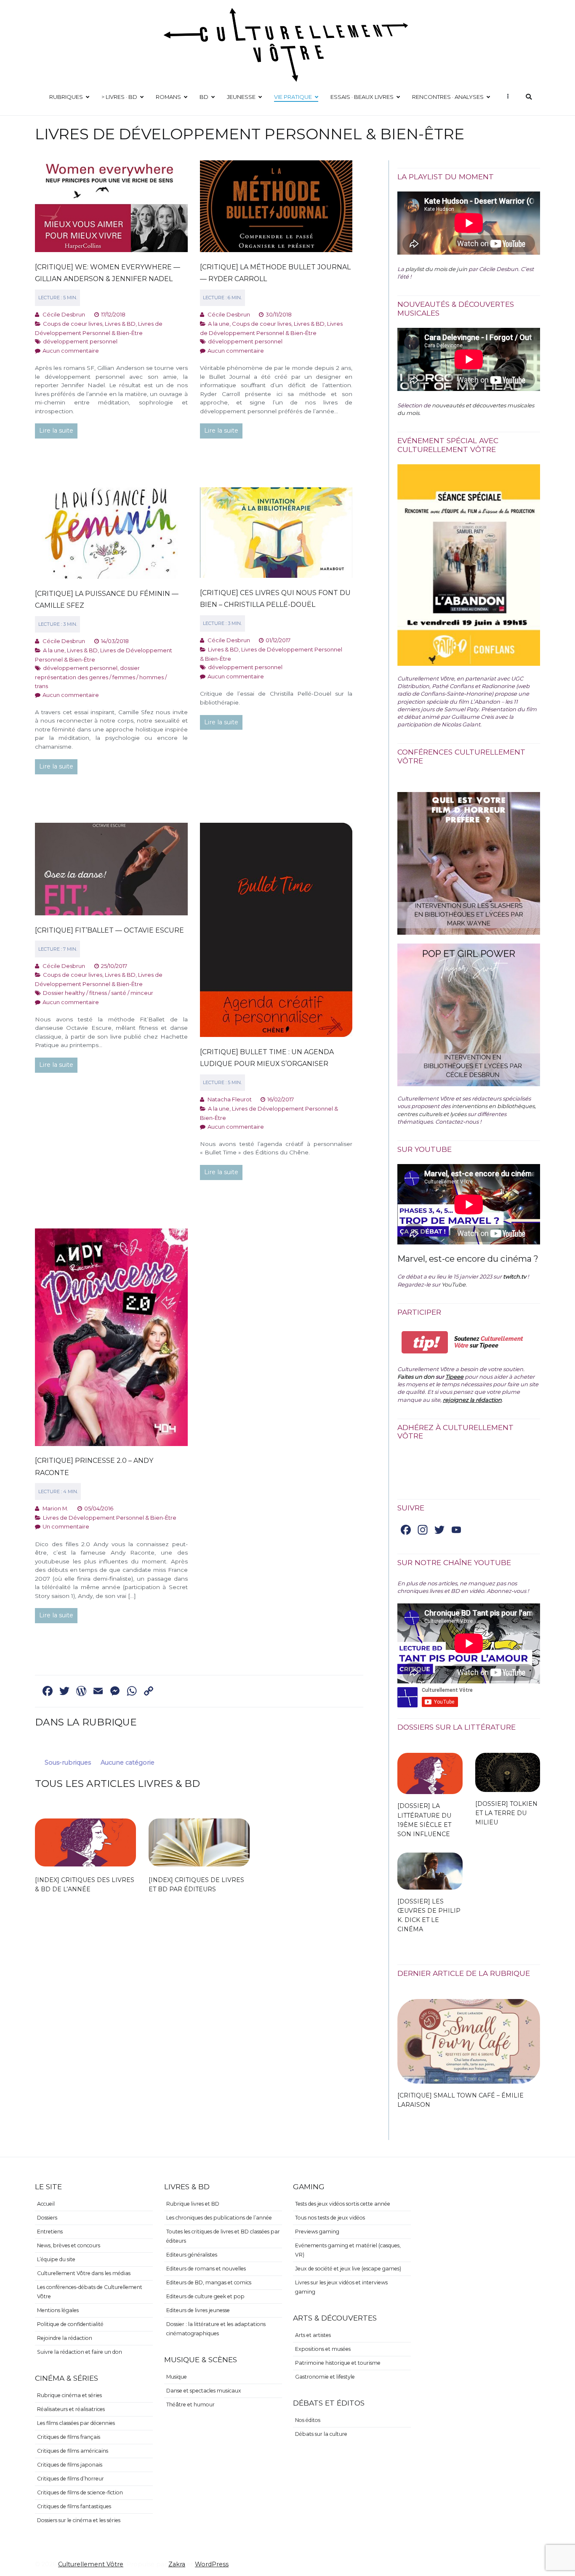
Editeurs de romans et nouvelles (206, 2269)
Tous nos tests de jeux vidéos (330, 2218)
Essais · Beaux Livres (362, 97)
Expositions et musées (323, 2349)
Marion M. (55, 1508)
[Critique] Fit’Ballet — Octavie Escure (109, 930)
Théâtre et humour (190, 2405)
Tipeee (454, 1377)
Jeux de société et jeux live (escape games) (348, 2269)
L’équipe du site (56, 2259)
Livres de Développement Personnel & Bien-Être (110, 1518)
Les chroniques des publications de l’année (219, 2218)
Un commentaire (66, 1526)
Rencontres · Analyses (448, 97)
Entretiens (50, 2232)
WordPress (212, 2564)
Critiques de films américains (73, 2451)
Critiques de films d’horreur (71, 2479)
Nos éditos (308, 2420)
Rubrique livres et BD (193, 2204)
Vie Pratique (293, 97)
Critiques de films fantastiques (74, 2506)
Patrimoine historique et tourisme (338, 2363)
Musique (177, 2377)
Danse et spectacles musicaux (204, 2391)
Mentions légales (58, 2310)
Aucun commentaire (71, 351)
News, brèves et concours (69, 2245)
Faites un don (416, 1377)
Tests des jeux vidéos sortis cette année (343, 2204)
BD (204, 97)
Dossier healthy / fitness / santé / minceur (98, 993)
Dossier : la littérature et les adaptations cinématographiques (216, 2329)
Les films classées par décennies (76, 2423)
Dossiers (47, 2218)
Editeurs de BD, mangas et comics (209, 2282)
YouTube (454, 1284)
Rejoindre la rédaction (65, 2338)
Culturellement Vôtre (91, 2564)
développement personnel (80, 341)
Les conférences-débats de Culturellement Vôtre (90, 2292)
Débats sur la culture (321, 2434)
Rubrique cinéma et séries (69, 2395)
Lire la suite (56, 431)
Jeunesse (241, 97)
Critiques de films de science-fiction (80, 2492)
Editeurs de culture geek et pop (205, 2296)
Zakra (177, 2564)
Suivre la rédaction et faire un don (80, 2352)
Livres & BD (120, 324)
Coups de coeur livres (73, 324)
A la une (219, 324)
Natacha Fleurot (230, 1099)
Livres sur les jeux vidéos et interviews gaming (341, 2287)
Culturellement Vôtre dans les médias (84, 2273)
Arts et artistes (313, 2335)
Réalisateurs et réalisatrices (71, 2409)
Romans (168, 97)
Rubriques (66, 97)
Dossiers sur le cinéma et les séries (79, 2520)
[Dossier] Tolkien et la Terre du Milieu (506, 1813)
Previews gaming (317, 2232)
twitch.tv (515, 1276)
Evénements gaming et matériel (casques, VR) (348, 2250)
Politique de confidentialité (70, 2324)
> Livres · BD (119, 97)
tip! (425, 1342)
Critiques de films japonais (70, 2465)
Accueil (46, 2204)
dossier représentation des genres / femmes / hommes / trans (101, 677)
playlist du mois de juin (436, 269)
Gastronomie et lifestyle (325, 2377)
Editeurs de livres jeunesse (198, 2310)
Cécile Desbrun (64, 314)
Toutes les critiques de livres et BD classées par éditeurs (223, 2236)
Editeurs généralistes (192, 2255)
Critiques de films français (69, 2437)
